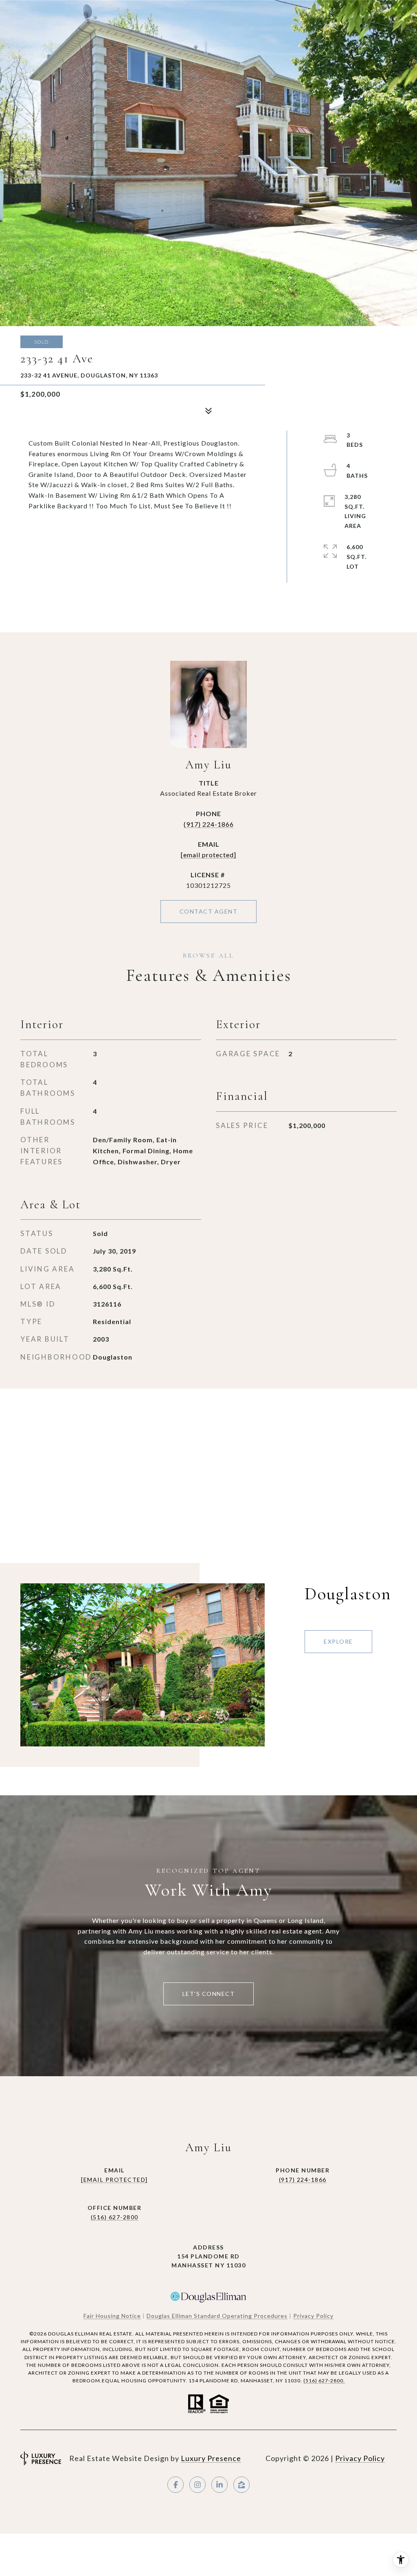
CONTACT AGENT (209, 911)
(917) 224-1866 (209, 824)
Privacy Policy (313, 2316)
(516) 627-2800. (324, 2381)
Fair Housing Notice (112, 2316)
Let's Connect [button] (209, 1994)
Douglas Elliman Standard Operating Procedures (217, 2316)
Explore (338, 1641)
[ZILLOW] (241, 2485)
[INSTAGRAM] (198, 2485)
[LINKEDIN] (219, 2485)
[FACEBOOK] (176, 2485)
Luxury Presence (211, 2458)
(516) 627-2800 (115, 2217)
